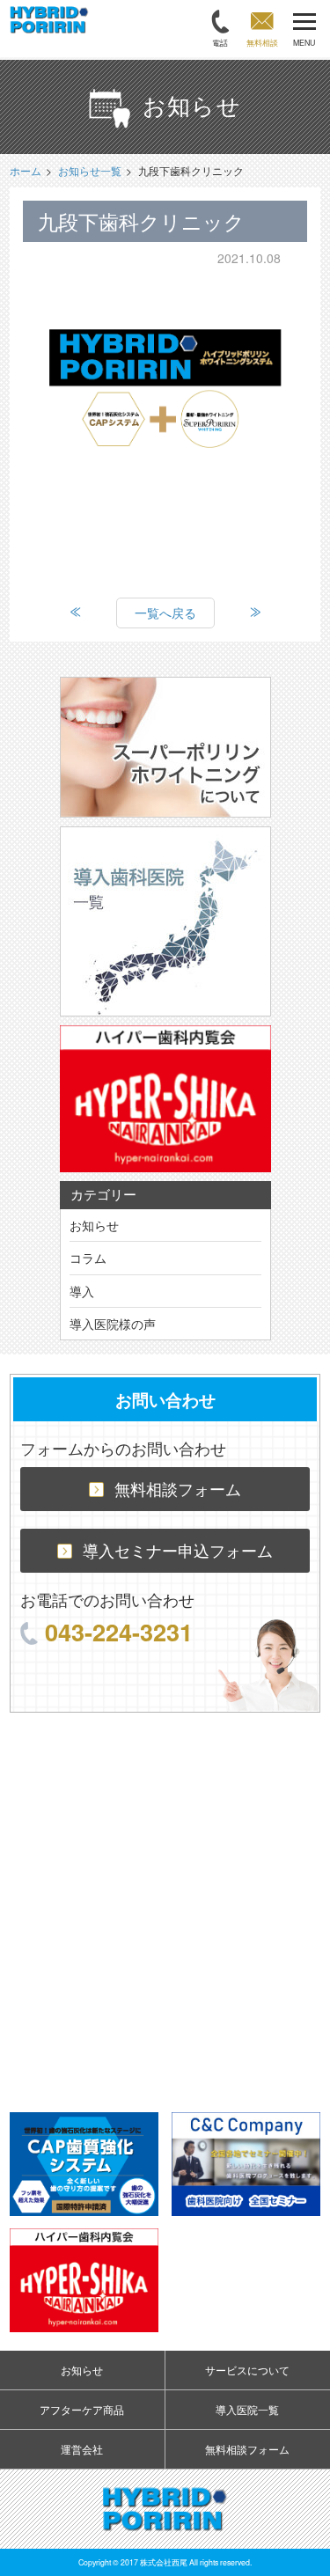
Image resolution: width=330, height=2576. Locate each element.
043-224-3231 (119, 1631)
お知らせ (94, 1225)
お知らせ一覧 (90, 170)
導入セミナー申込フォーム (178, 1550)
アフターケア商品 (82, 2409)
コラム (88, 1258)
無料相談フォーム (178, 1489)
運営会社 (82, 2449)
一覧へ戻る (165, 613)
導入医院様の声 (113, 1324)
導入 (82, 1291)
